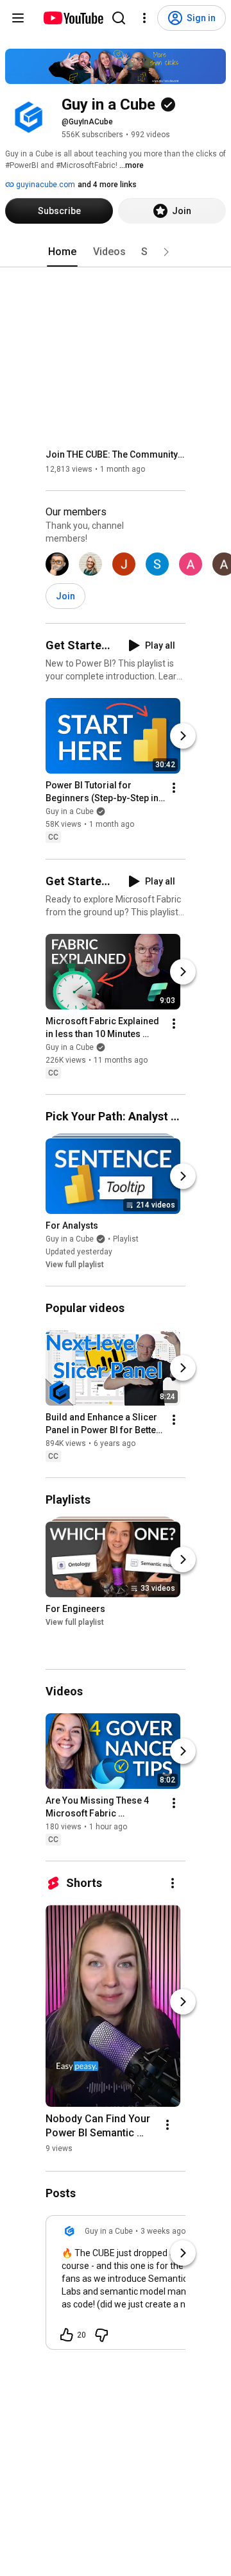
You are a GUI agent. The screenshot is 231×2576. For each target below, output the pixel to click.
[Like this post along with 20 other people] (67, 2335)
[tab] (62, 252)
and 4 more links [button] (107, 185)
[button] (166, 252)
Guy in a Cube (70, 812)
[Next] (183, 736)
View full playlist (75, 1265)
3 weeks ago (163, 2231)
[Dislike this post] (101, 2335)
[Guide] (18, 18)
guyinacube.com (45, 185)
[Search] (119, 18)
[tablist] (116, 252)
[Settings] (144, 18)
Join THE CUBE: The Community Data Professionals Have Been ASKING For (116, 454)
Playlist (126, 1239)
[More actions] (174, 788)
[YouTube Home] (73, 18)
